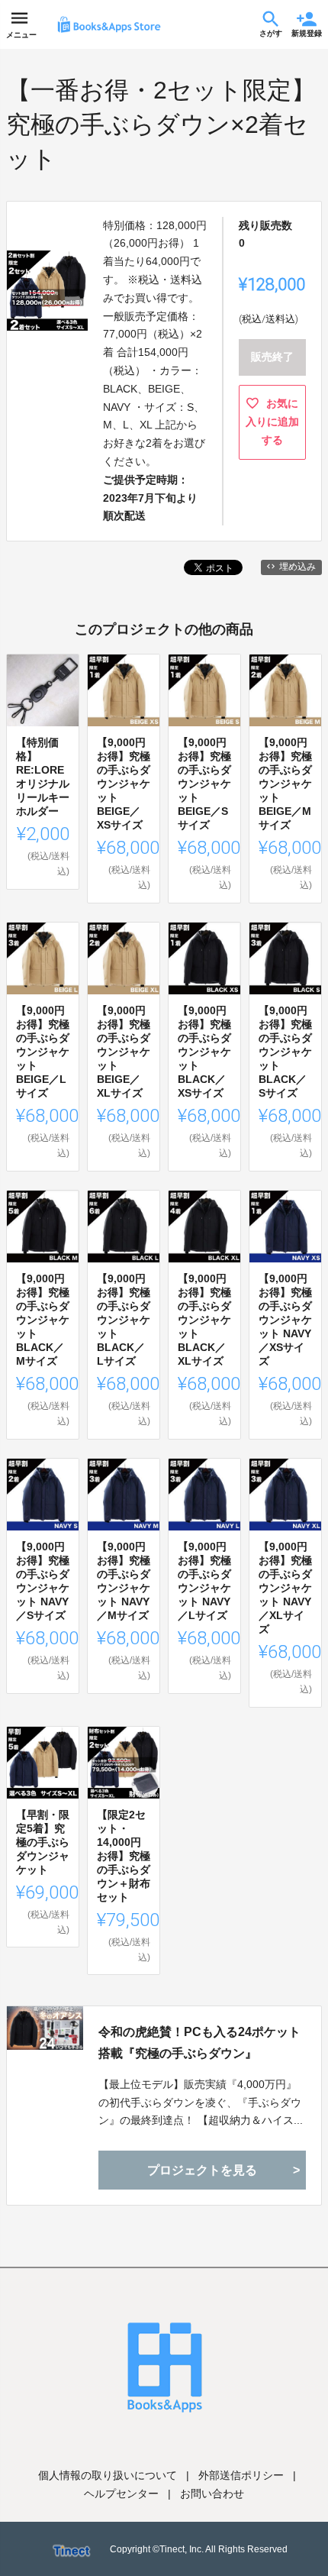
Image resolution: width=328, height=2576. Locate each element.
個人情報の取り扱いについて (108, 2475)
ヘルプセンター (121, 2494)
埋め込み (297, 567)
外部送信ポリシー (241, 2475)
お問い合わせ (212, 2494)
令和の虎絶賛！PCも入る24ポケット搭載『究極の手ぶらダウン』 (199, 2042)
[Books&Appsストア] (109, 24)
